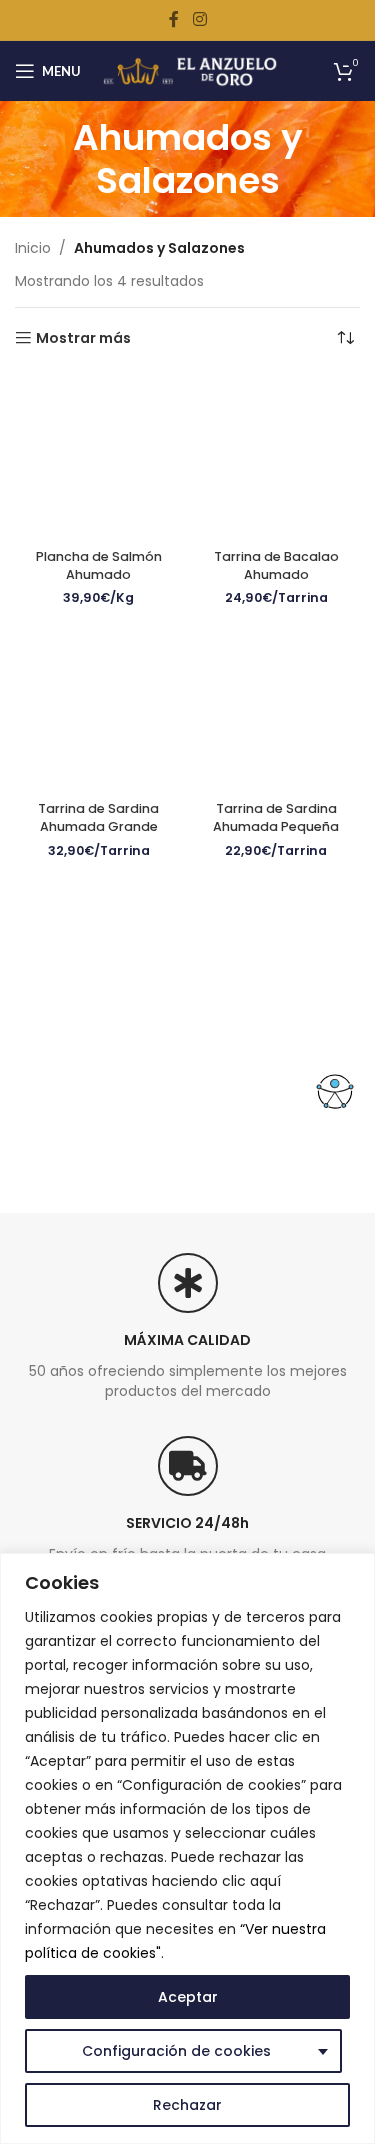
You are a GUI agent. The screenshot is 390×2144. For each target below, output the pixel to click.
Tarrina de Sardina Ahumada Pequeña (276, 817)
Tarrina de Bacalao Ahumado (276, 565)
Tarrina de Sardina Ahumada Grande (98, 817)
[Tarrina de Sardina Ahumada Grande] (99, 709)
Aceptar (188, 1997)
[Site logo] (190, 70)
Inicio (33, 248)
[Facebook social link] (174, 19)
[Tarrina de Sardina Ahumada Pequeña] (277, 709)
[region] (187, 1848)
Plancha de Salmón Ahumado (99, 565)
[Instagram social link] (199, 19)
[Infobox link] (188, 1364)
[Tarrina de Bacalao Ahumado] (277, 457)
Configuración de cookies (176, 2051)
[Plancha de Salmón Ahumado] (99, 457)
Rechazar (187, 2105)
